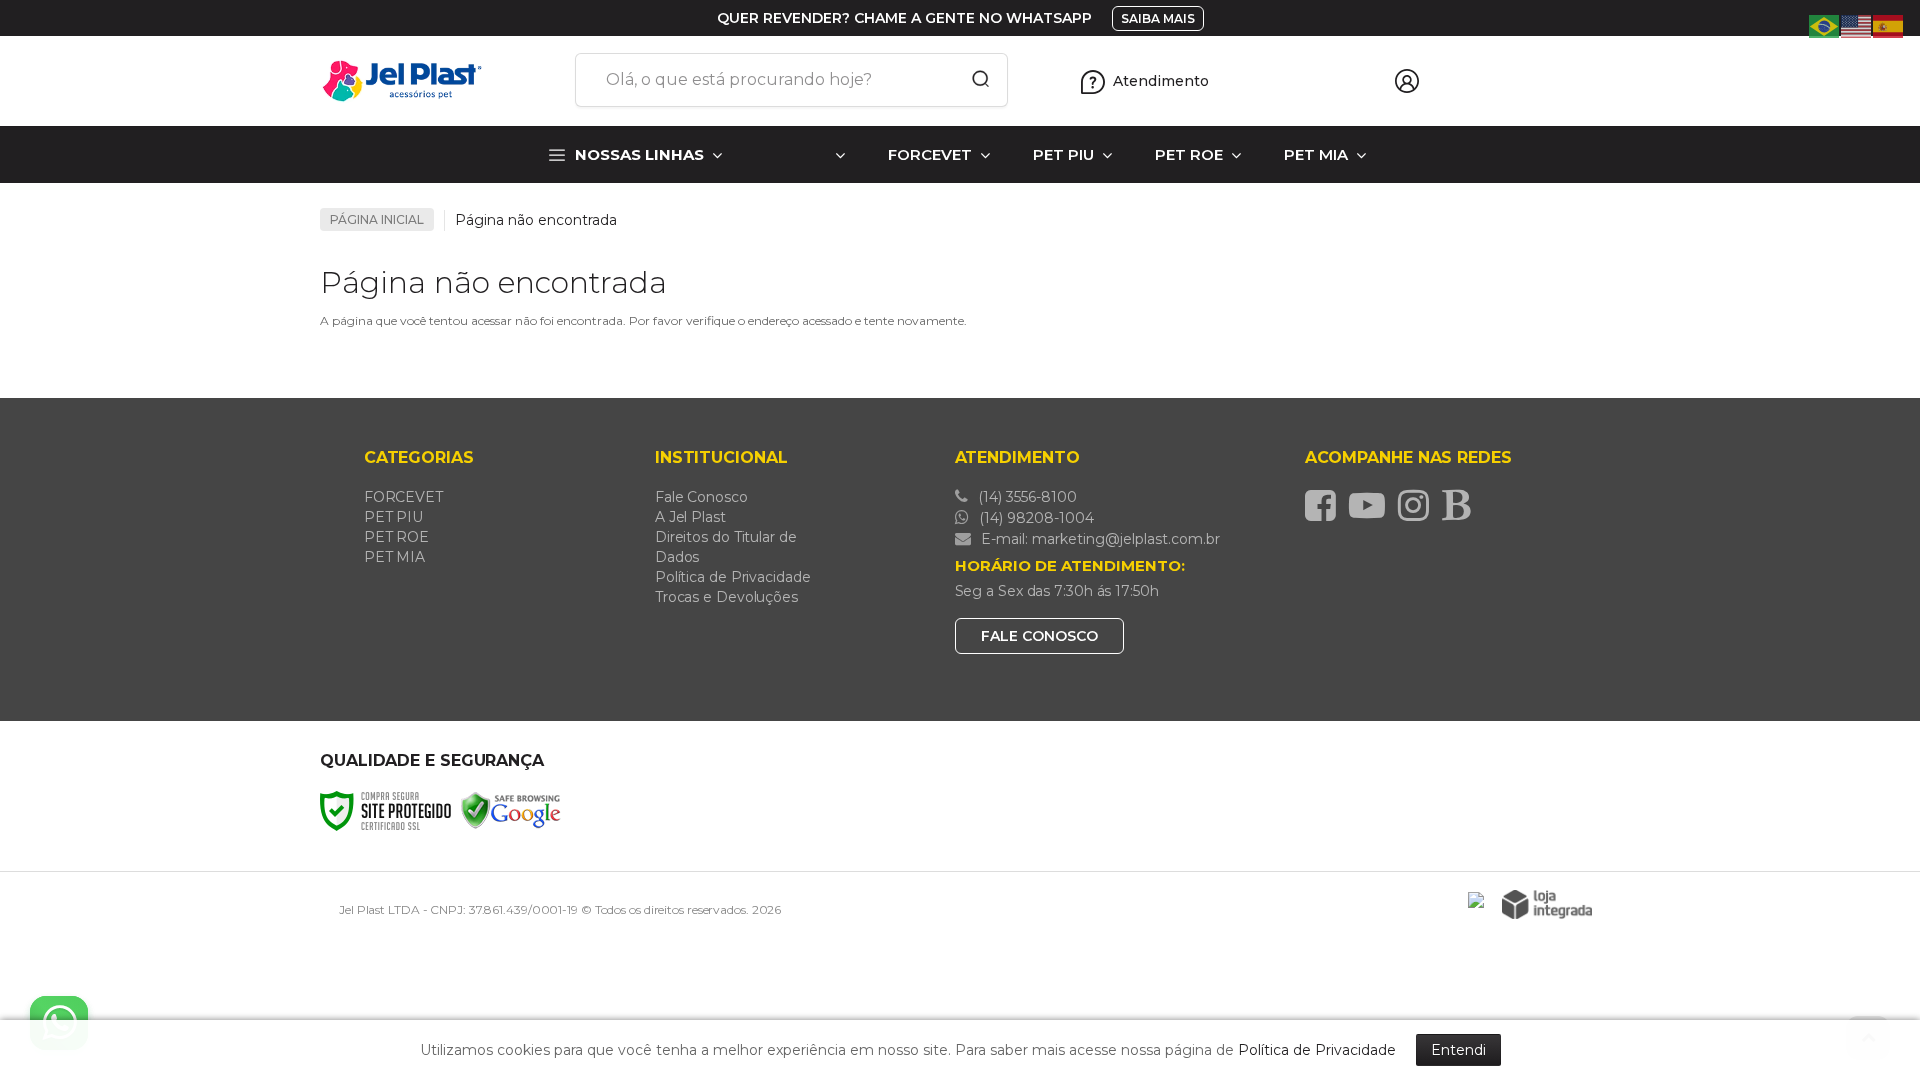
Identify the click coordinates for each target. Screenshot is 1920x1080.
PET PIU (393, 517)
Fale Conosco (701, 497)
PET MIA (394, 557)
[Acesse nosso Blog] (1461, 505)
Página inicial (377, 219)
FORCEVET (403, 497)
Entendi (1458, 1050)
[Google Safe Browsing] (511, 809)
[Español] (1889, 24)
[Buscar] (974, 80)
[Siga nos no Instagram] (1418, 505)
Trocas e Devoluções (726, 597)
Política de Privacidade (733, 577)
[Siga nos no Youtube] (1372, 505)
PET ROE (396, 537)
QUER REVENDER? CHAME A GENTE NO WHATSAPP (904, 18)
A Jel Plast (690, 517)
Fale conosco (1039, 636)
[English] (1857, 24)
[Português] (1825, 24)
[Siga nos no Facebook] (1325, 505)
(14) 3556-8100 (1025, 497)
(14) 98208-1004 (1034, 518)
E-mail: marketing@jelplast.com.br (1098, 539)
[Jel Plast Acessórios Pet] (440, 81)
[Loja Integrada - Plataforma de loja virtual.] (1547, 904)
